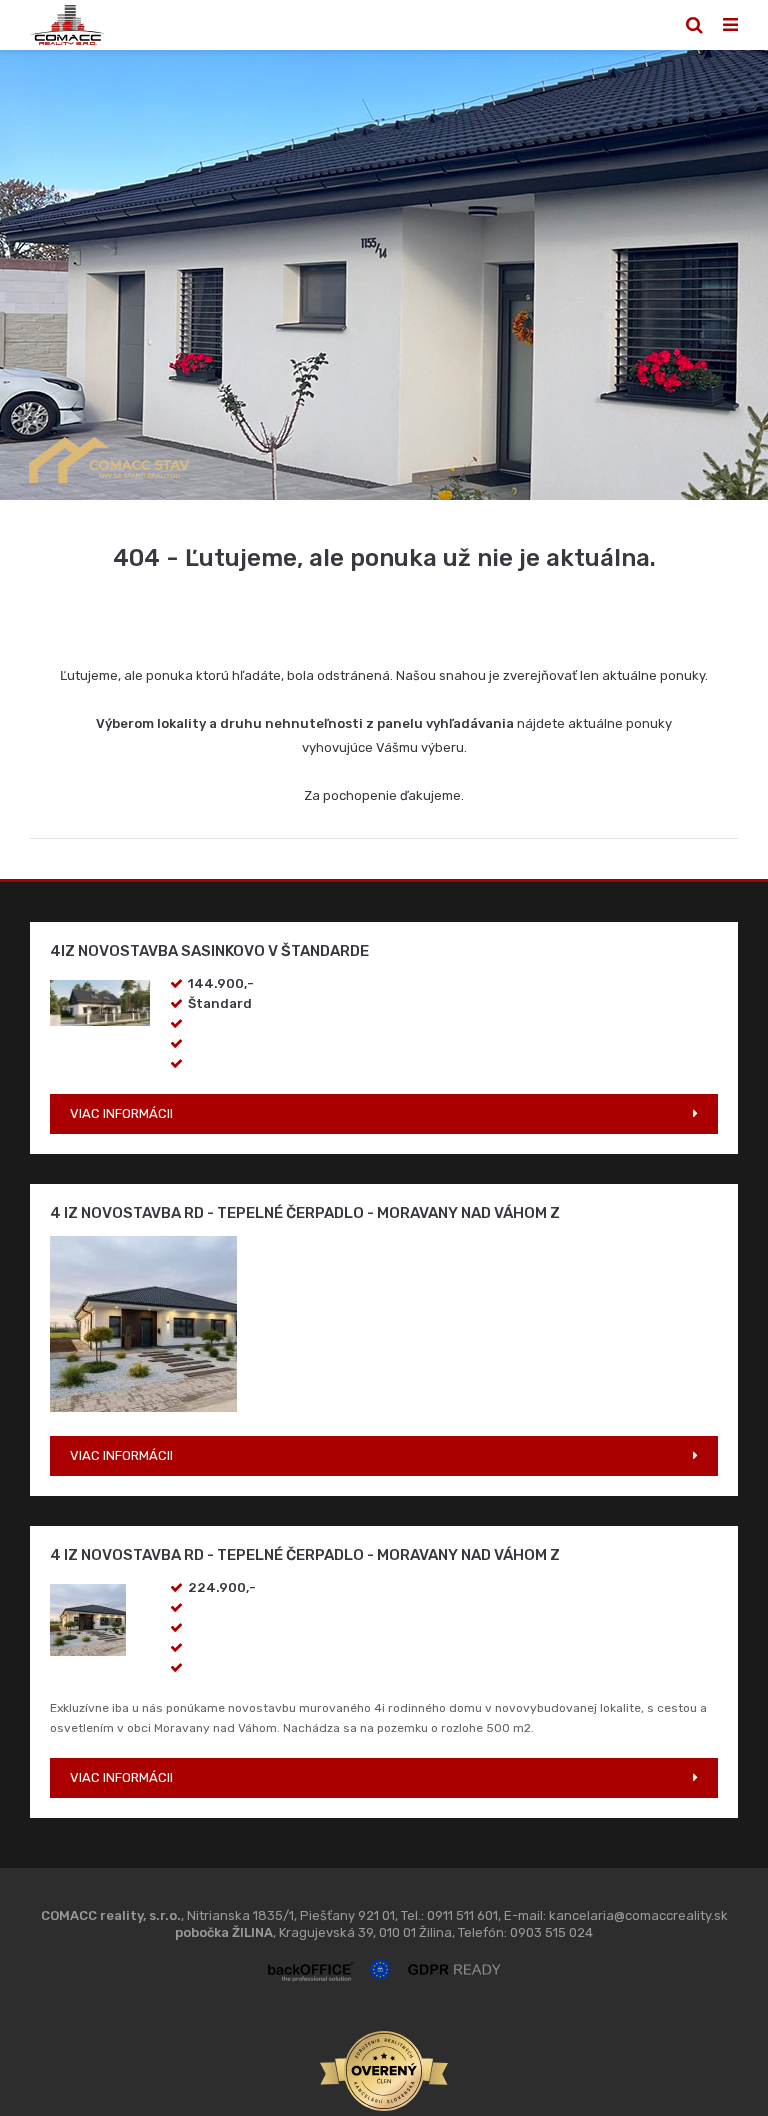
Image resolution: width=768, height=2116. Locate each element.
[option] (384, 275)
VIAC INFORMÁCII (121, 1113)
